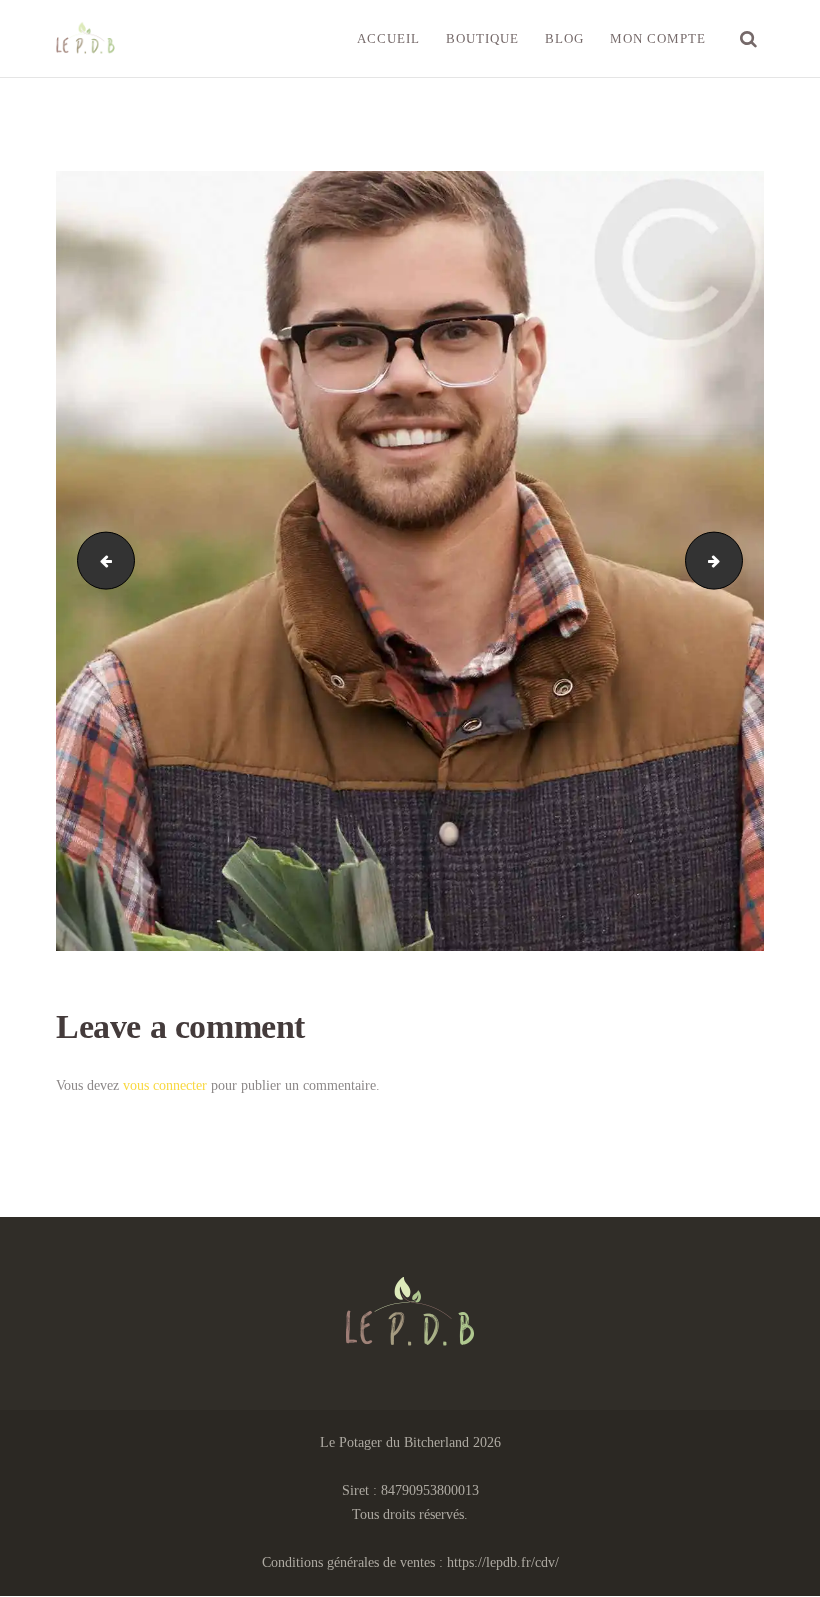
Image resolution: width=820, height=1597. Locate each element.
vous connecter (165, 1085)
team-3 (735, 560)
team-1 (99, 560)
